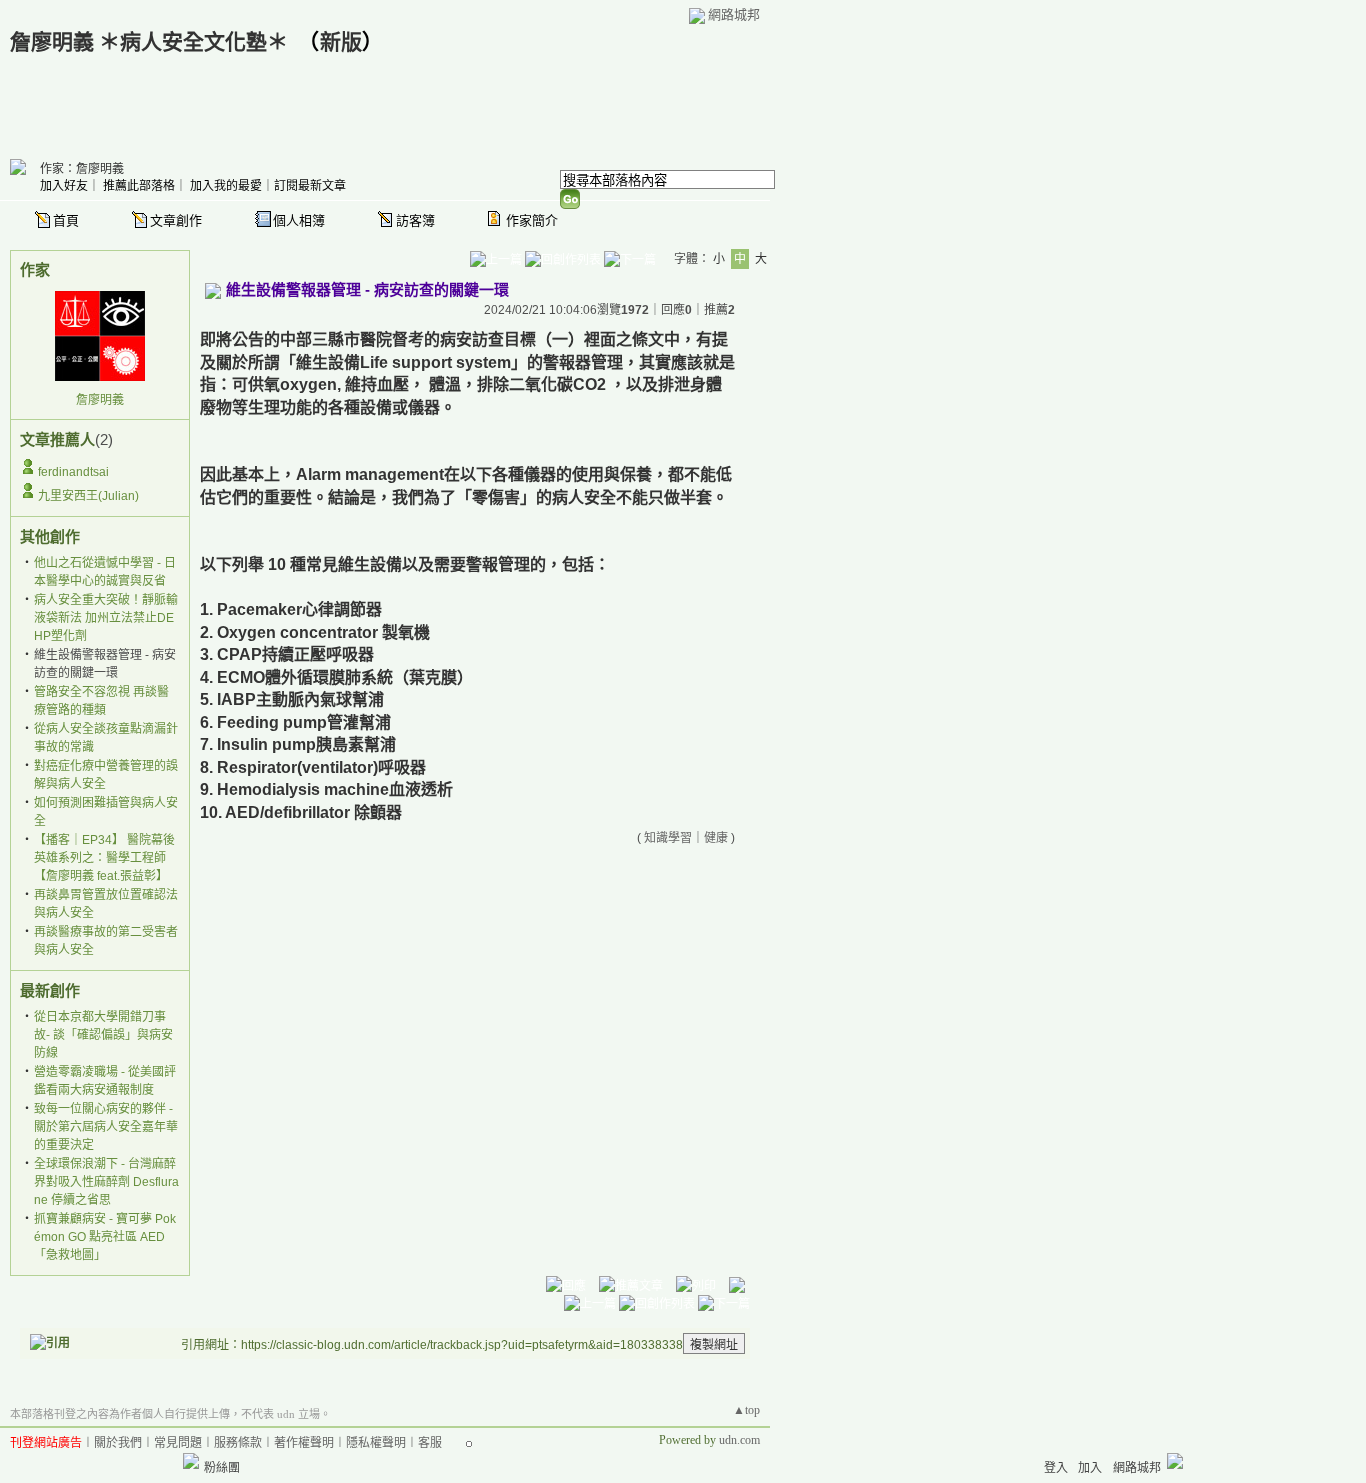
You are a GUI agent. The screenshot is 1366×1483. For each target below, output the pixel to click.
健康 (716, 838)
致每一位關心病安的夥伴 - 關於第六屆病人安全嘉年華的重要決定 (106, 1127)
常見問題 (178, 1443)
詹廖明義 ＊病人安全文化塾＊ (149, 42)
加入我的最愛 (226, 186)
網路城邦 (734, 14)
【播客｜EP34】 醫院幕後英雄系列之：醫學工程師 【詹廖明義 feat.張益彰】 (104, 858)
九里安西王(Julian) (88, 496)
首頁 (66, 220)
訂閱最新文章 (310, 186)
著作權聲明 (304, 1443)
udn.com (739, 1440)
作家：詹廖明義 (82, 169)
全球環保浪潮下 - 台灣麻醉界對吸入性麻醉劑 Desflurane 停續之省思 (106, 1182)
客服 (430, 1443)
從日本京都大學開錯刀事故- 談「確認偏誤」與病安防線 (103, 1035)
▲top (746, 1410)
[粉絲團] (191, 1461)
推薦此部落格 (139, 186)
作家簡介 (532, 220)
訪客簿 (415, 220)
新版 (341, 42)
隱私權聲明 (376, 1443)
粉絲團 (222, 1468)
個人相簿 (299, 220)
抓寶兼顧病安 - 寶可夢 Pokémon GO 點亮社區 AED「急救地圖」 (105, 1237)
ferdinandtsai (73, 472)
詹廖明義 (100, 400)
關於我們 (118, 1443)
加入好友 (64, 186)
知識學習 (668, 838)
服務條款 (238, 1443)
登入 (1056, 1468)
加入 (1090, 1468)
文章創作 (176, 220)
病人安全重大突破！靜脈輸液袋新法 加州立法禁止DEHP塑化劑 (106, 618)
